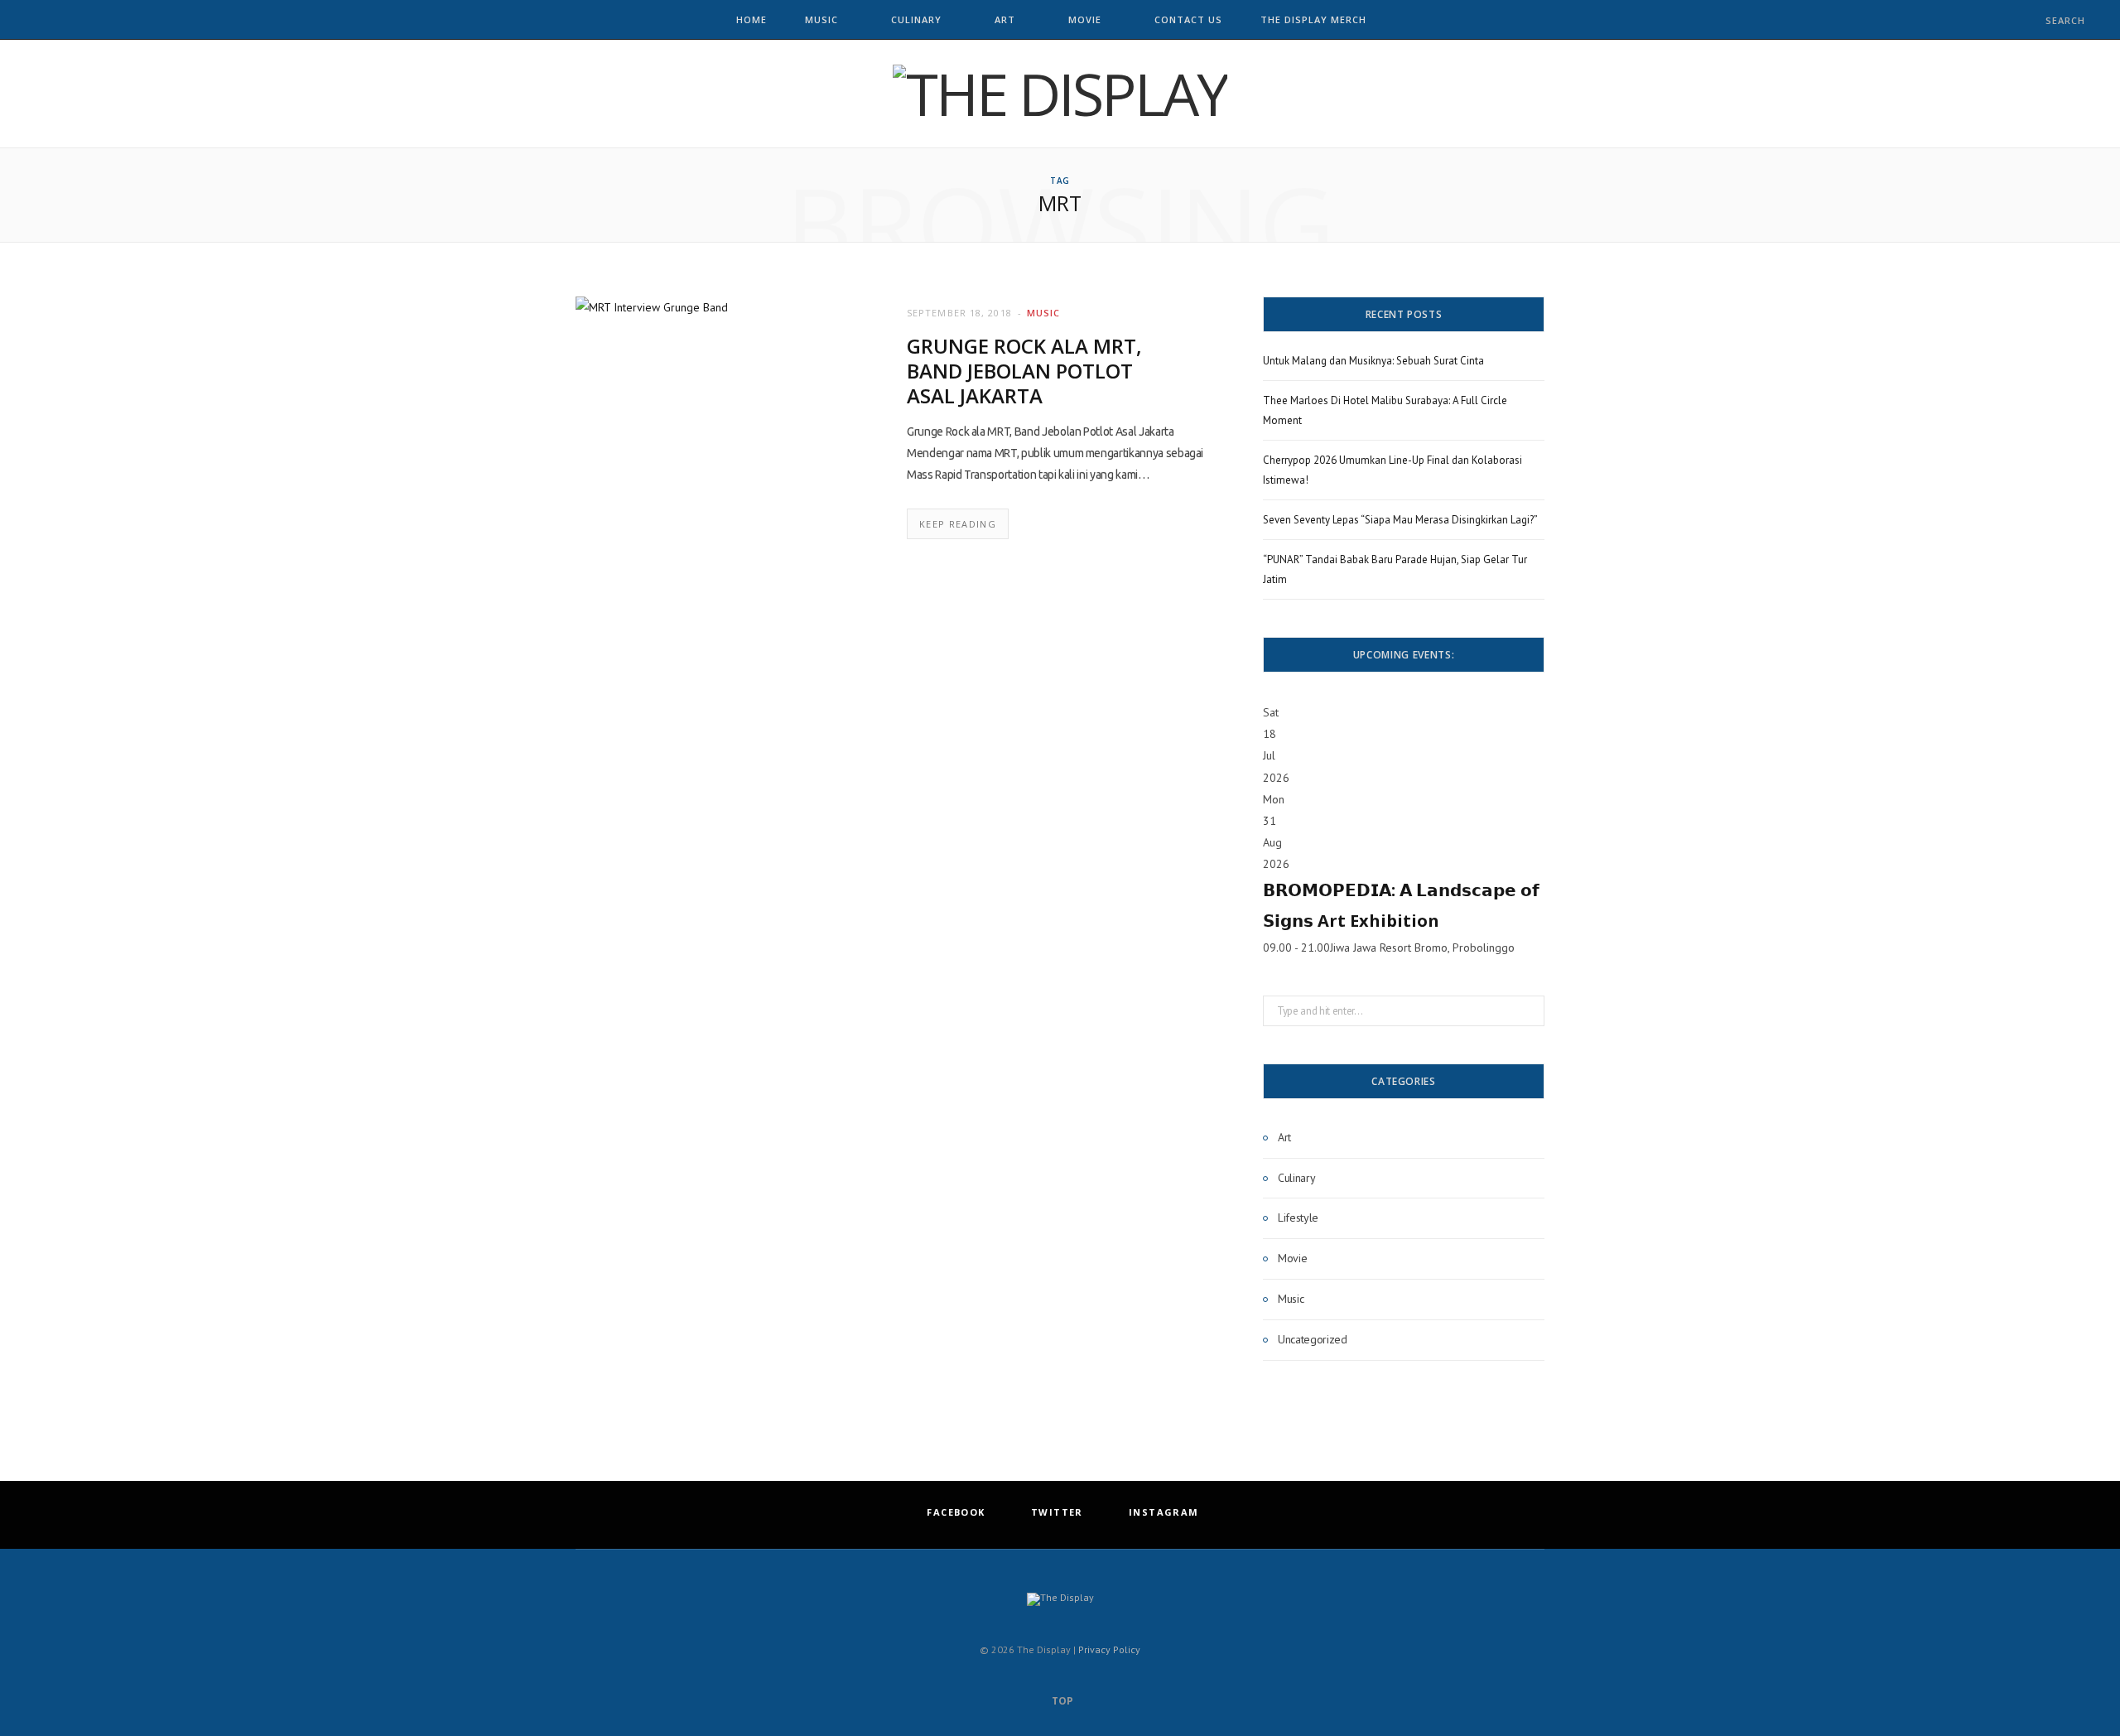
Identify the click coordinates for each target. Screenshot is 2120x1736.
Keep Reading (958, 524)
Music (821, 19)
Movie (1085, 19)
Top (1061, 1701)
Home (752, 19)
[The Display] (1060, 94)
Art (1005, 19)
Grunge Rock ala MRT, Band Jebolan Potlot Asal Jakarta (1024, 371)
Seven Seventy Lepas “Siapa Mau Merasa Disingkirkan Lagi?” (1400, 520)
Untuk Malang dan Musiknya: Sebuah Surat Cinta (1373, 361)
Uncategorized (1312, 1339)
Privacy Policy (1109, 1649)
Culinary (916, 19)
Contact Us (1188, 19)
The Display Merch (1313, 19)
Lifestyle (1298, 1218)
